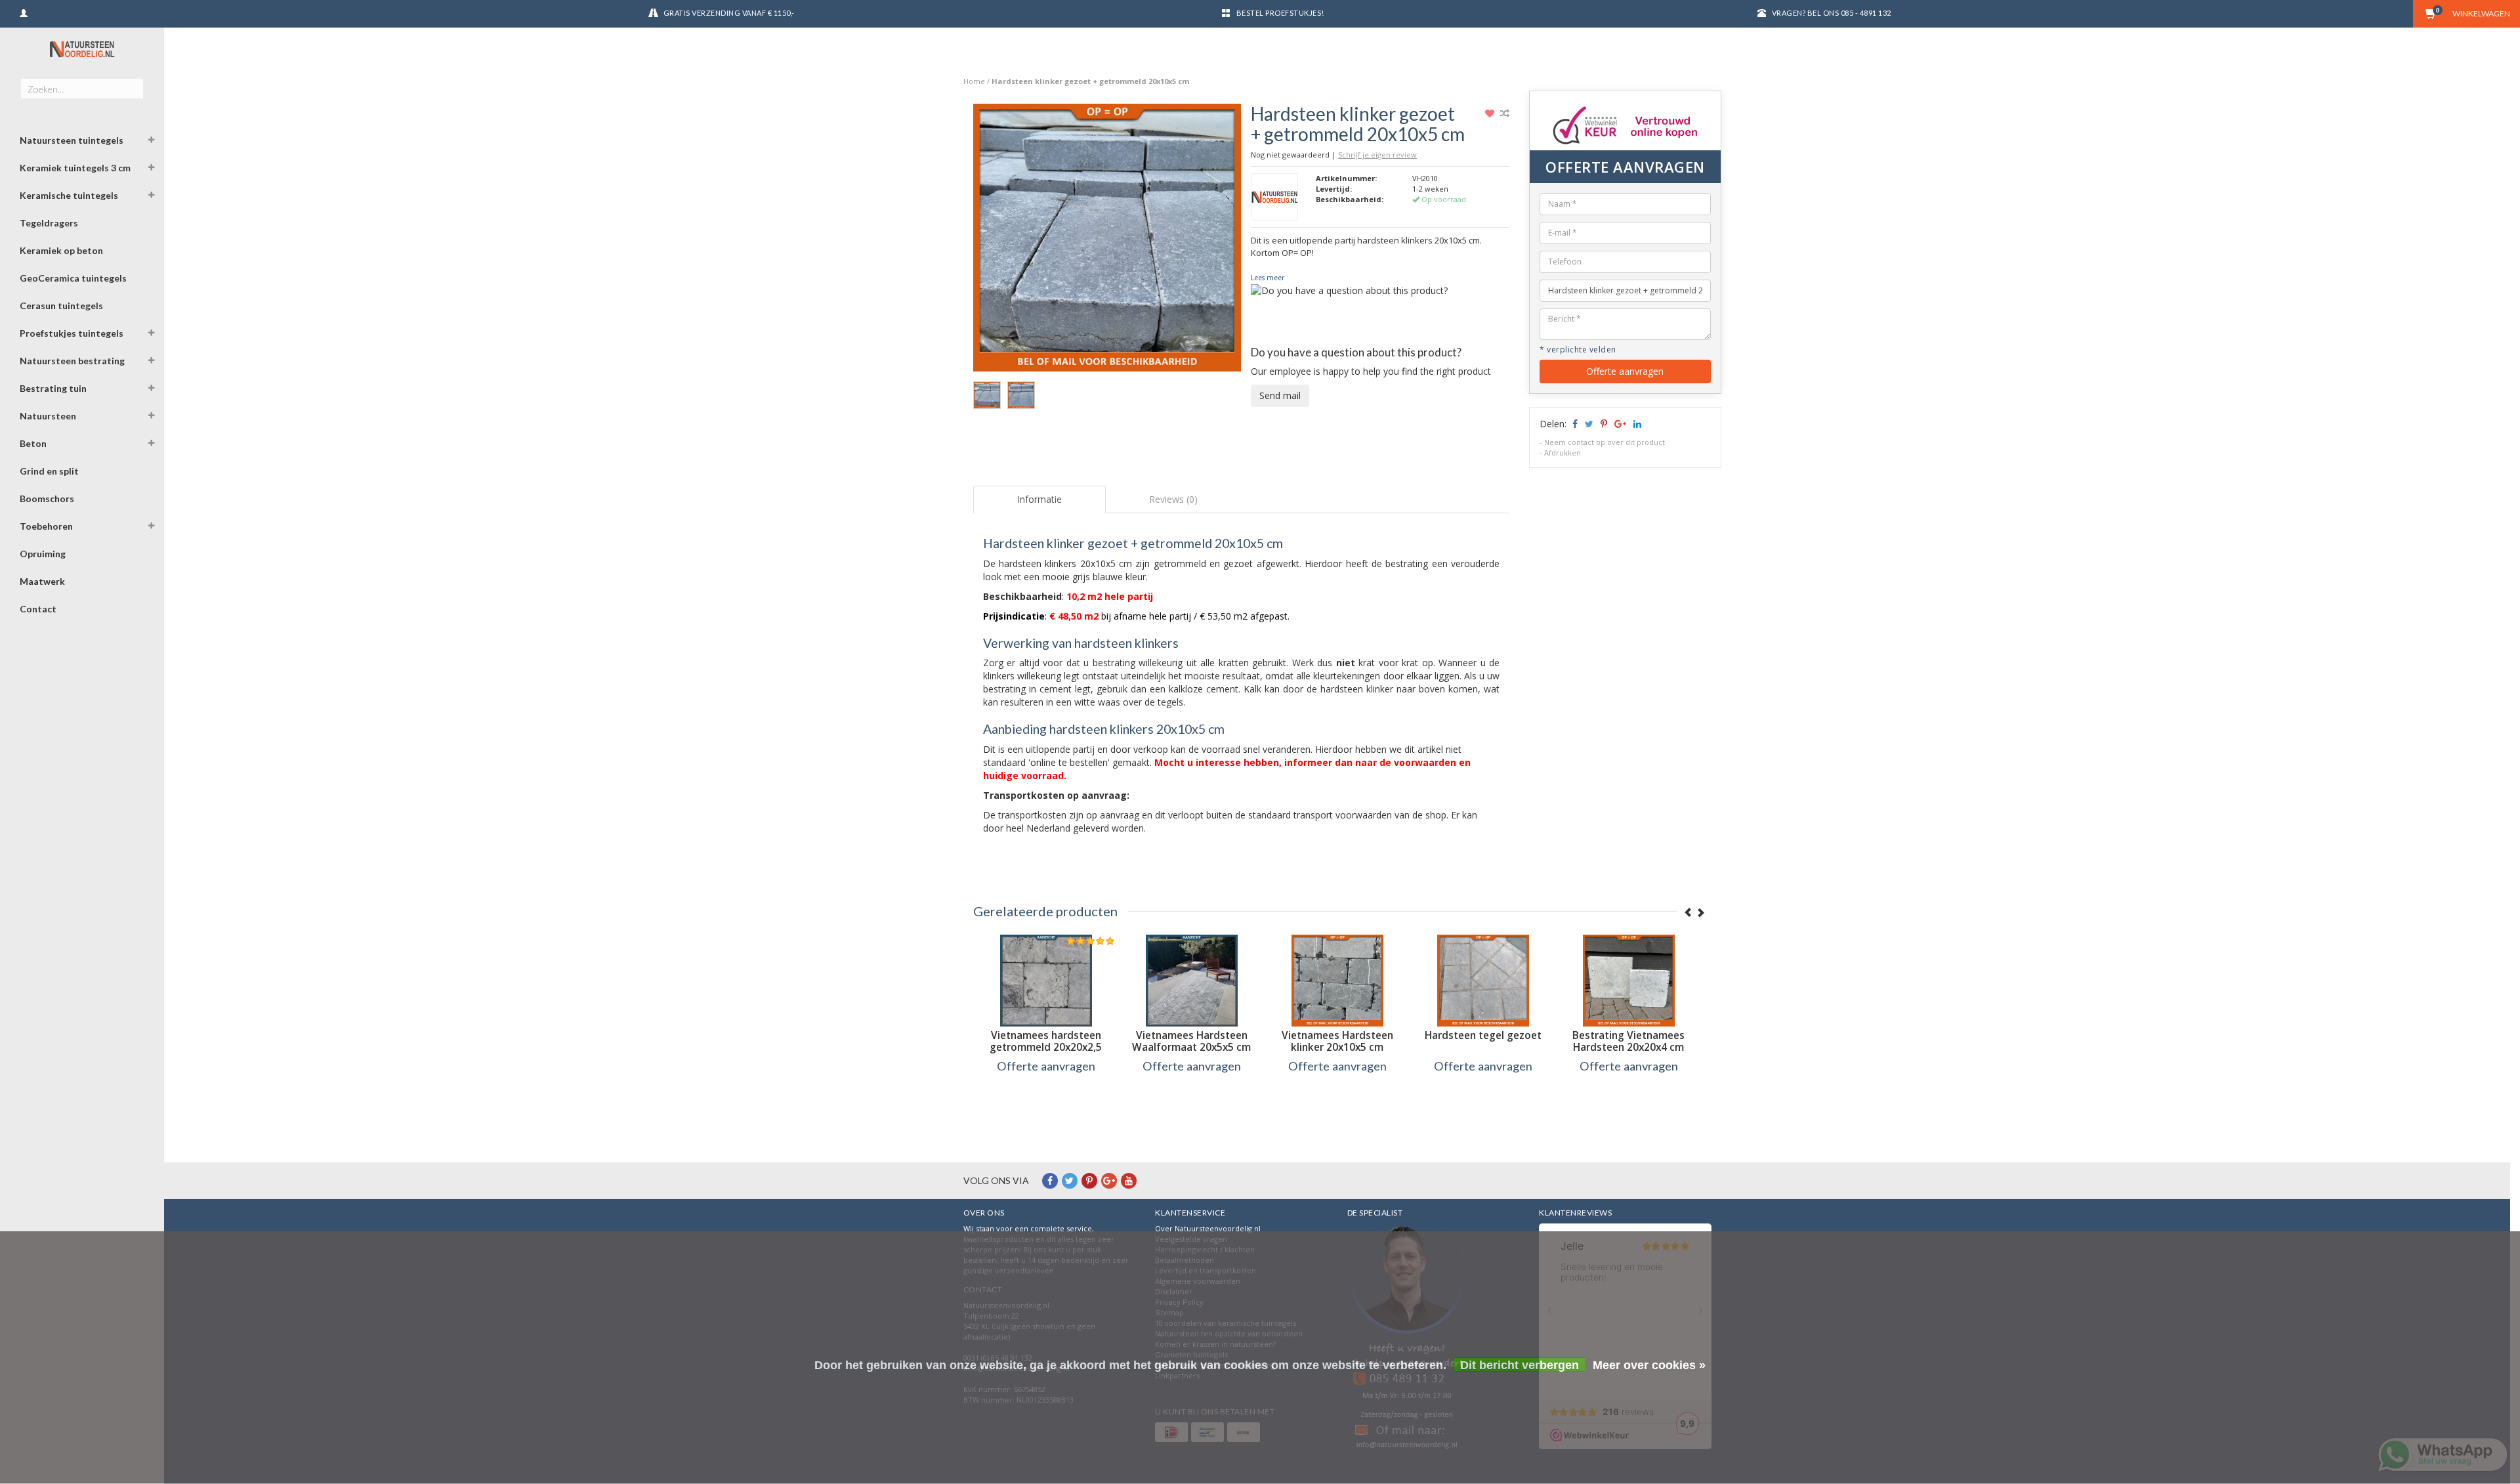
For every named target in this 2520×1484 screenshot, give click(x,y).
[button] (152, 142)
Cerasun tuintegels (61, 306)
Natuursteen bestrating (72, 361)
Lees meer (1268, 278)
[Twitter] (1070, 1180)
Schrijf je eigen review (1377, 155)
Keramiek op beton (61, 250)
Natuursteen (48, 416)
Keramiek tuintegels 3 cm (75, 168)
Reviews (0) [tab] (1173, 499)
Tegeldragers (49, 223)
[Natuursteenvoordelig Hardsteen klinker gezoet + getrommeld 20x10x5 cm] (1107, 241)
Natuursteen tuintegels (72, 140)
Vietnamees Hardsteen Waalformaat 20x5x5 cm (1191, 1041)
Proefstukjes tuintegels (72, 333)
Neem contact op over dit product (1605, 442)
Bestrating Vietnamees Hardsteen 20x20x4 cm (1628, 1041)
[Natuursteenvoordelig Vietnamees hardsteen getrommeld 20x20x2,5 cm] (1046, 981)
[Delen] (1574, 424)
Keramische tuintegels (69, 195)
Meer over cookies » (1649, 1365)
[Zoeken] (133, 81)
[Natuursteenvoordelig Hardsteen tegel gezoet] (1483, 981)
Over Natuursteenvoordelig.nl (1208, 1228)
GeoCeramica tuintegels (73, 278)
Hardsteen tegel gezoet (1483, 1035)
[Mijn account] (24, 11)
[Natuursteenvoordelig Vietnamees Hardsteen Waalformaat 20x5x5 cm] (1192, 981)
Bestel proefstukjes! (1280, 13)
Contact (38, 609)
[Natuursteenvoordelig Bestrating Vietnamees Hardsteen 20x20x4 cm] (1629, 981)
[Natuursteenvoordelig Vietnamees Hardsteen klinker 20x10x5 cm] (1337, 981)
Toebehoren (46, 526)
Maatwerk (42, 581)
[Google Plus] (1109, 1180)
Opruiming (43, 554)
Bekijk (1046, 1093)
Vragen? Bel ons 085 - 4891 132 (1832, 13)
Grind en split (49, 471)
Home (974, 81)
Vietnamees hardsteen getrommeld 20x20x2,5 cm (1046, 1047)
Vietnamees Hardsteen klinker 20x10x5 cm (1337, 1041)
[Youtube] (1129, 1180)
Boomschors (47, 498)
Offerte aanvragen (1625, 371)
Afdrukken (1563, 453)
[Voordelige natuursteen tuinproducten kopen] (82, 49)
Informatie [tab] (1039, 499)
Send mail (1280, 395)
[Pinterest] (1089, 1180)
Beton (33, 443)
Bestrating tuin (53, 388)
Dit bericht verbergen (1520, 1365)
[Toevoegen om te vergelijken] (1505, 113)
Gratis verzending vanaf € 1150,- (729, 13)
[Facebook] (1050, 1180)
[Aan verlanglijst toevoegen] (1491, 113)
